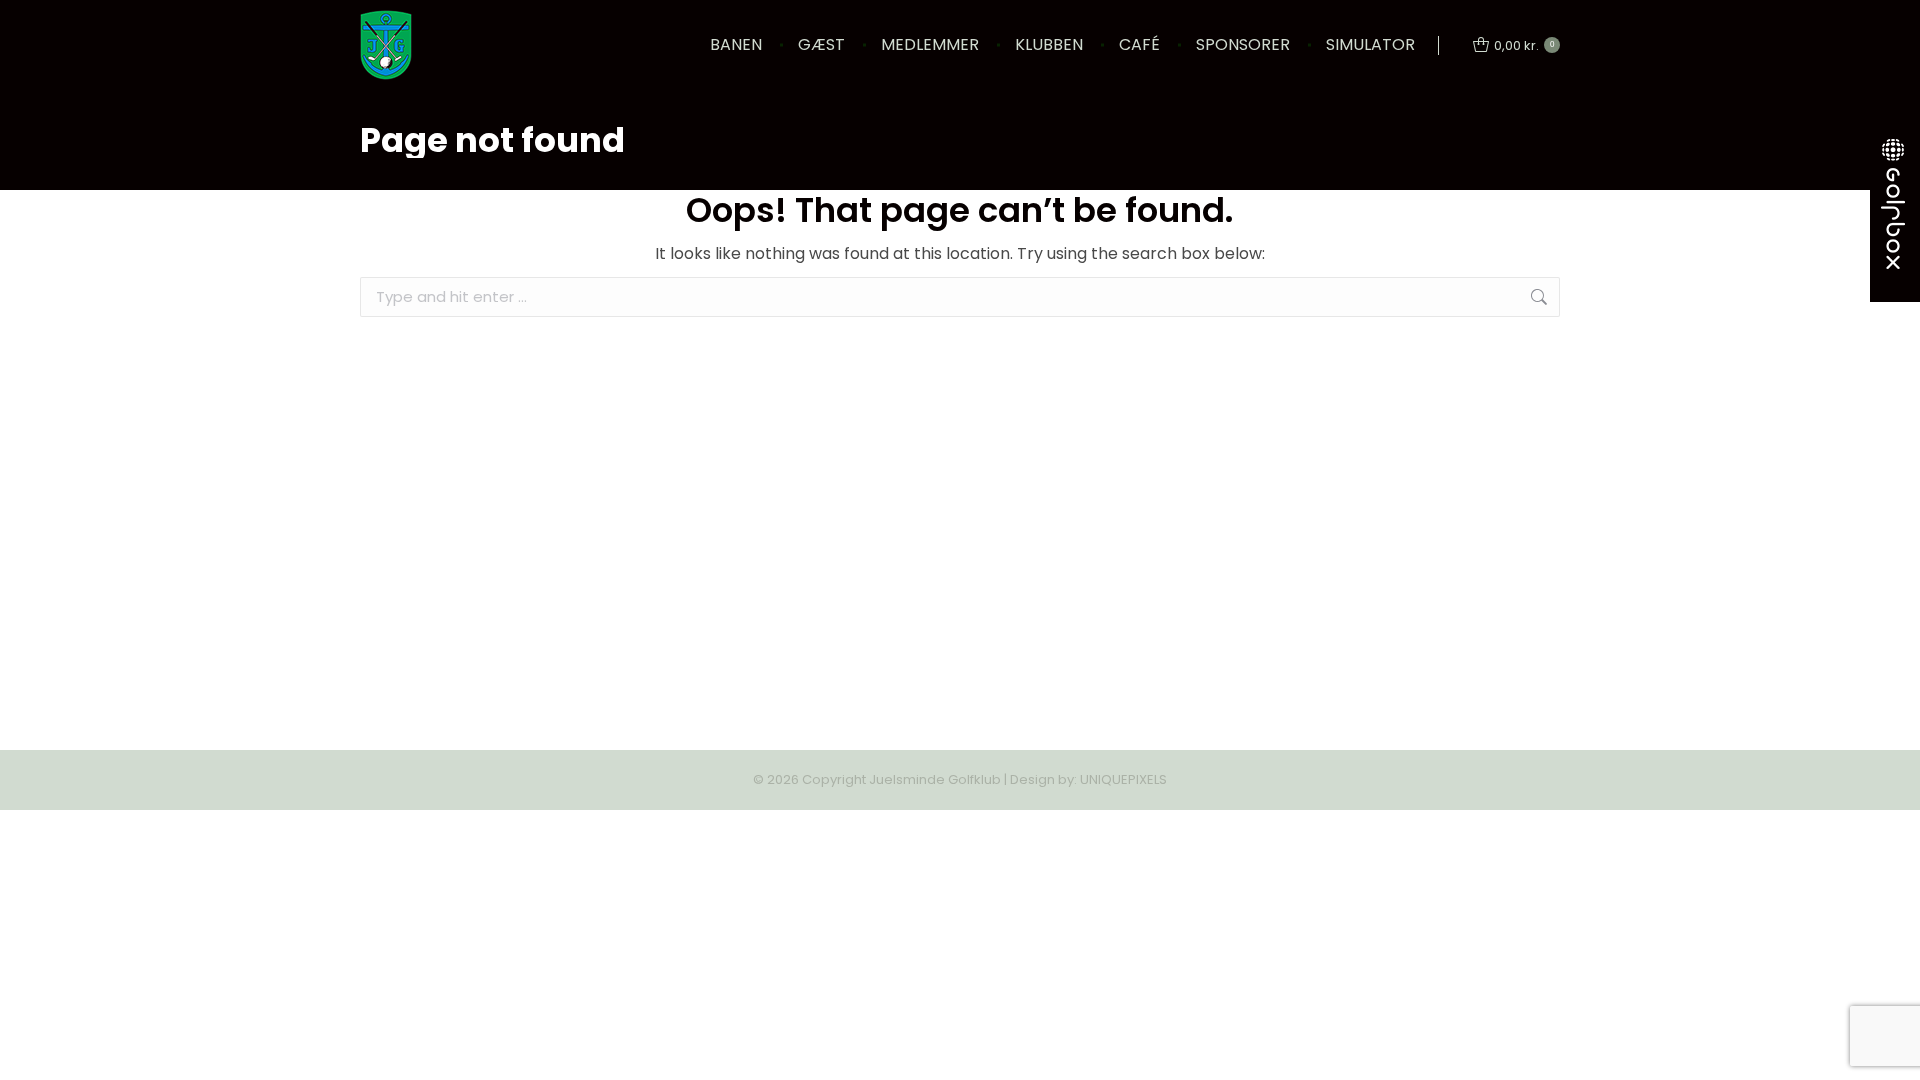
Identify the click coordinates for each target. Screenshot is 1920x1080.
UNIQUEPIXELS (1123, 779)
